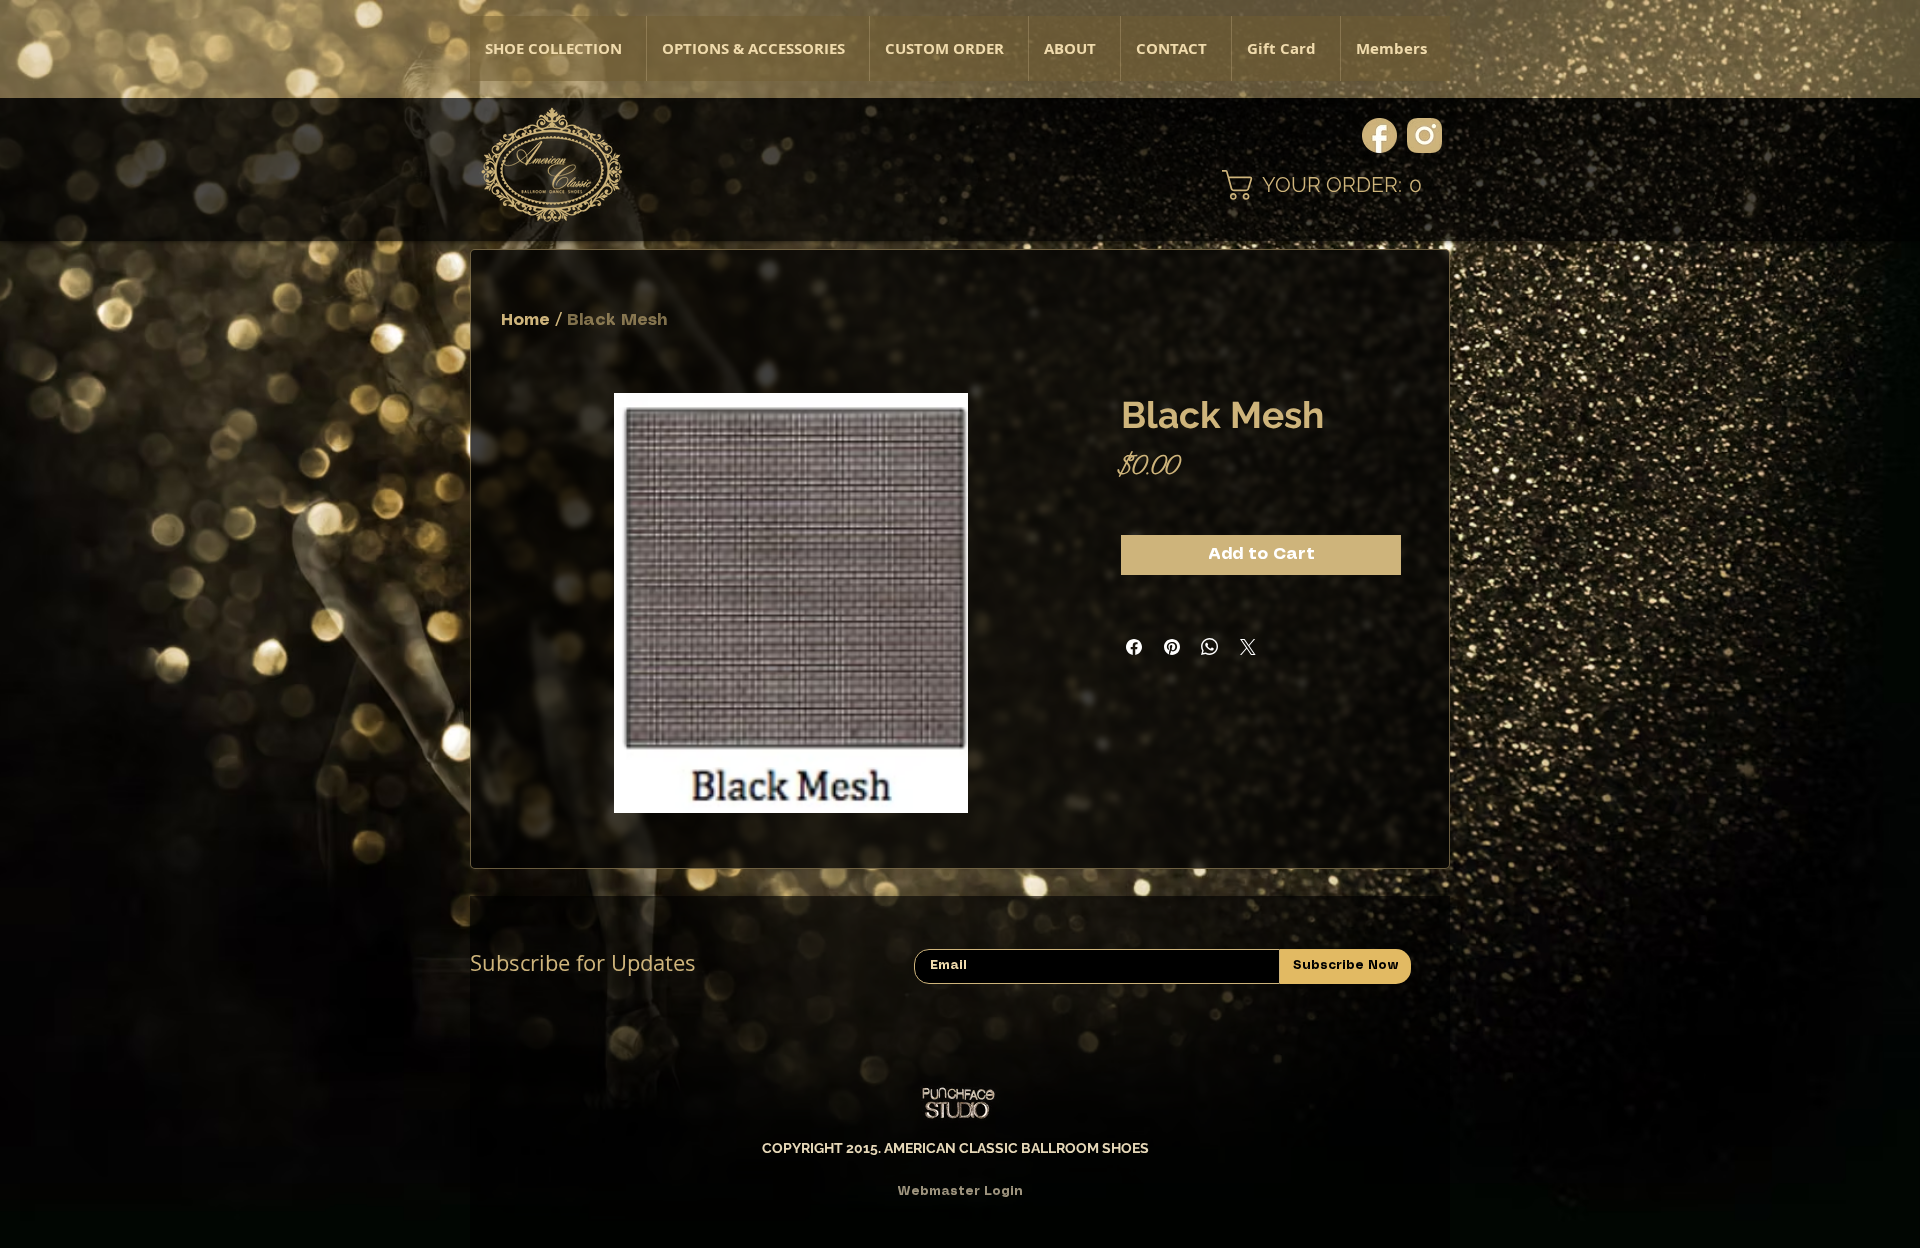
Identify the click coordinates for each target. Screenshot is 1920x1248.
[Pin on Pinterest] (1172, 647)
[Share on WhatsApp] (1210, 647)
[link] (1336, 185)
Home (525, 320)
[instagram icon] (1424, 135)
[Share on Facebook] (1134, 647)
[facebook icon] (1379, 135)
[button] (757, 48)
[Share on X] (1248, 647)
